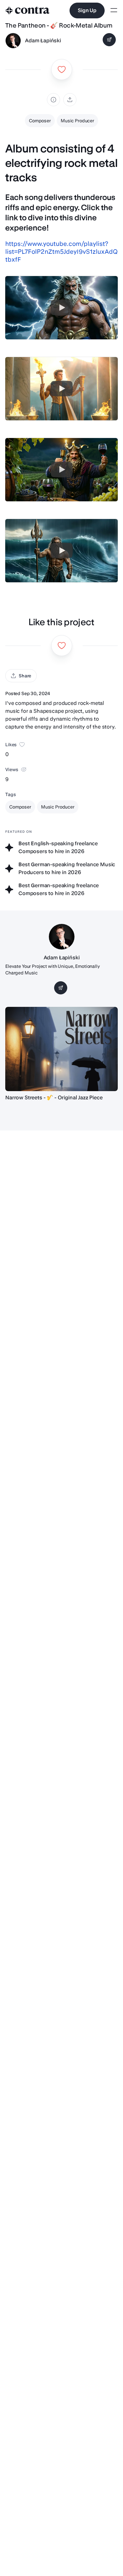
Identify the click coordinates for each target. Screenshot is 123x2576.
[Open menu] (114, 11)
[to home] (28, 10)
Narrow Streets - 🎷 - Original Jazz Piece (54, 1098)
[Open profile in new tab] (13, 41)
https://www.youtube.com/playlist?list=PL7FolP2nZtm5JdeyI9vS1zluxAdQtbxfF (61, 252)
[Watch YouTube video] (62, 308)
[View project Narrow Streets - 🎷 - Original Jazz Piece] (61, 1049)
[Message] (109, 40)
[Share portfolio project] (70, 100)
